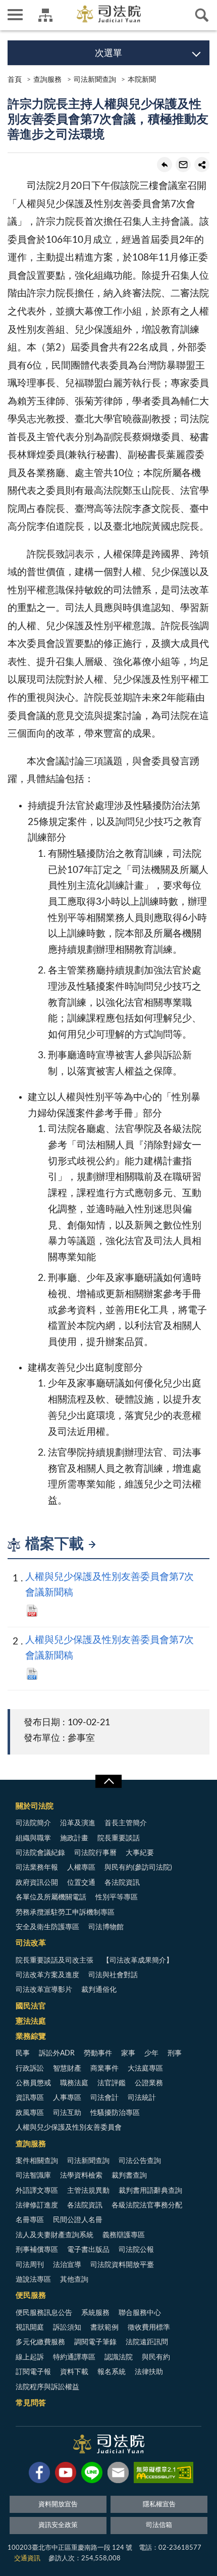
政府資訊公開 (37, 1883)
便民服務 (31, 2296)
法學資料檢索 (81, 2176)
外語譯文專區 (37, 2191)
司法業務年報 (37, 1868)
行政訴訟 (30, 2069)
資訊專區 (30, 2098)
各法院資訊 (122, 1883)
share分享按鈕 (202, 165)
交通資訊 (27, 2559)
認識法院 (119, 2357)
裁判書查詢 (129, 2176)
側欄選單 (15, 15)
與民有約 (156, 2357)
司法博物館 (106, 1927)
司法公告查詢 (140, 2161)
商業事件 (104, 2069)
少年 (151, 2053)
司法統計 (142, 2098)
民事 (23, 2053)
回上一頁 (165, 165)
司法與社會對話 (113, 1975)
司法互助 (67, 2113)
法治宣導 (67, 2265)
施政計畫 (74, 1838)
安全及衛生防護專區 (47, 1927)
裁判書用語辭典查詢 (150, 2191)
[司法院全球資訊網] (109, 14)
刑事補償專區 (37, 2250)
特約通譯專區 (74, 2357)
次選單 (108, 54)
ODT (32, 1674)
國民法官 (31, 2006)
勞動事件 (98, 2053)
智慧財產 (67, 2069)
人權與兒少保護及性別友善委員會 (69, 2128)
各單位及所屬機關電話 (51, 1897)
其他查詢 (74, 2280)
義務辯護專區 (124, 2235)
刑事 (175, 2053)
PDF (32, 1611)
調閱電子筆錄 (95, 2342)
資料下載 (74, 2372)
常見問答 (31, 2403)
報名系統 (112, 2372)
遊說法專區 (33, 2280)
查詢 (202, 15)
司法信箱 (159, 2525)
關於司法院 (35, 1806)
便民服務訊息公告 (44, 2313)
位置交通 (81, 1883)
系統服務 (95, 2313)
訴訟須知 (67, 2328)
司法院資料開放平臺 (122, 2265)
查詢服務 (47, 80)
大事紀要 (140, 1853)
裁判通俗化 (99, 1990)
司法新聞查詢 (95, 80)
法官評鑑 (112, 2083)
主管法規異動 (88, 2191)
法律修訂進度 (37, 2205)
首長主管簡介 (126, 1823)
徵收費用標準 (149, 2328)
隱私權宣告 (159, 2505)
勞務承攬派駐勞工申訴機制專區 (65, 1913)
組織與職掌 (33, 1838)
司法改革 (31, 1943)
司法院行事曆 (95, 1853)
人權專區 (81, 1868)
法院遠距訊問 (147, 2342)
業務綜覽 (31, 2037)
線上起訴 (30, 2357)
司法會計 (104, 2098)
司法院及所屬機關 (45, 15)
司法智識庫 (33, 2176)
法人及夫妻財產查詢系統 (55, 2235)
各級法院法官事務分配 (147, 2205)
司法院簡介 (33, 1823)
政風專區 (30, 2113)
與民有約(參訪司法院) (138, 1868)
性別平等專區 (117, 1897)
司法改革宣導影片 (44, 1990)
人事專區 (67, 2098)
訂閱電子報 (33, 2372)
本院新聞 (142, 80)
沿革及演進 (78, 1823)
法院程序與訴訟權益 (47, 2387)
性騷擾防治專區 (115, 2113)
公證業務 (149, 2083)
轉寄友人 (183, 165)
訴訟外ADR (57, 2053)
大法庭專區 (145, 2069)
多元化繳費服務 (40, 2342)
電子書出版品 (88, 2250)
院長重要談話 (119, 1838)
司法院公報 (136, 2250)
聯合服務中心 (140, 2313)
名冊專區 (30, 2220)
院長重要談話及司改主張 (55, 1961)
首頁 (15, 80)
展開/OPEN (108, 1781)
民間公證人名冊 (78, 2220)
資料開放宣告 (58, 2505)
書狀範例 (104, 2328)
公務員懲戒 (33, 2083)
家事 (128, 2053)
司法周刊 (30, 2265)
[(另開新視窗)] (39, 2475)
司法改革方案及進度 (47, 1975)
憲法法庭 (31, 2021)
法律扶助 (149, 2372)
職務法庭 (74, 2083)
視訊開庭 (30, 2328)
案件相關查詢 (37, 2161)
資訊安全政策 (58, 2525)
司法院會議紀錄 (40, 1853)
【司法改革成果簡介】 (138, 1961)
